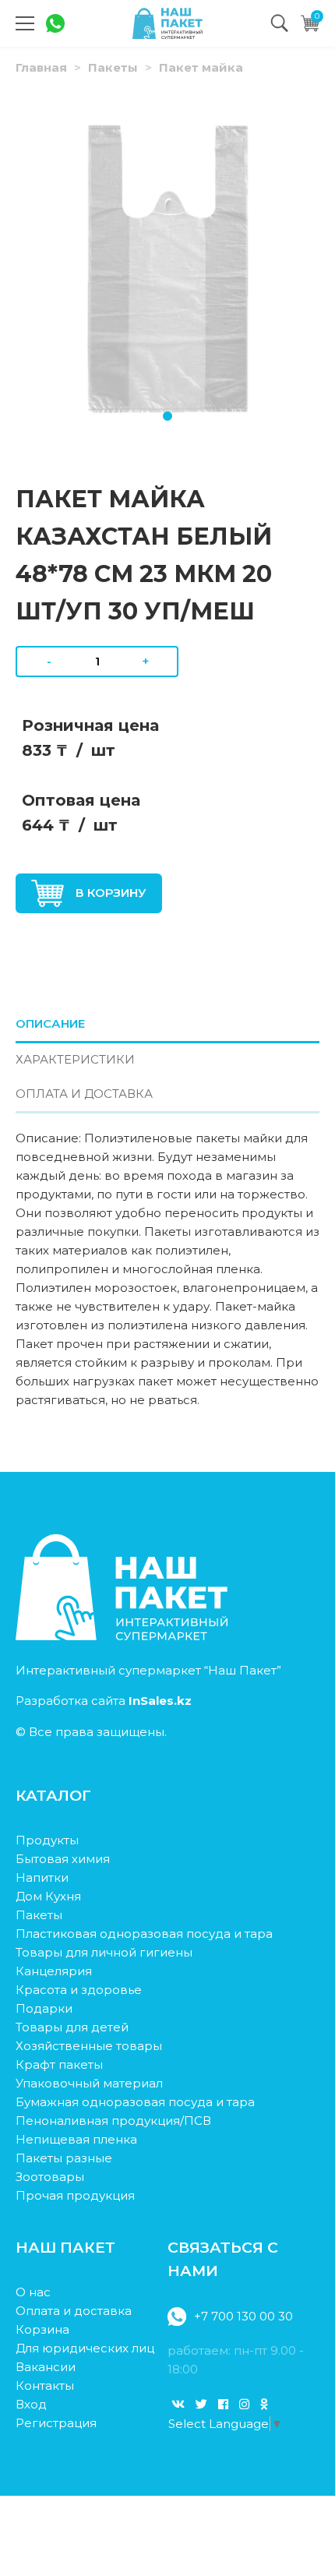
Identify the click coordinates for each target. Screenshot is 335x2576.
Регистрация (56, 2423)
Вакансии (46, 2367)
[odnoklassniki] (264, 2404)
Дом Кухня (48, 1896)
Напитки (42, 1877)
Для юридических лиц (85, 2348)
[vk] (178, 2404)
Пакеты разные (64, 2158)
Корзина (42, 2329)
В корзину (111, 893)
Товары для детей (72, 2027)
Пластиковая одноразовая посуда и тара (144, 1934)
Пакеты (113, 67)
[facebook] (223, 2404)
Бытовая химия (63, 1859)
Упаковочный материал (89, 2083)
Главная (41, 67)
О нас (33, 2292)
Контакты (45, 2385)
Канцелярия (54, 1971)
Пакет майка (201, 67)
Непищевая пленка (76, 2139)
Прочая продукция (75, 2195)
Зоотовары (50, 2177)
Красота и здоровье (79, 1990)
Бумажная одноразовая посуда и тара (135, 2102)
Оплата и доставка (74, 2311)
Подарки (44, 2008)
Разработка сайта (104, 1701)
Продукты (47, 1840)
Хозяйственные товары (89, 2046)
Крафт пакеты (59, 2064)
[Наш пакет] (167, 23)
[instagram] (244, 2404)
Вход (31, 2404)
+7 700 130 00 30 (243, 2316)
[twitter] (201, 2404)
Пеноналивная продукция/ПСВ (113, 2121)
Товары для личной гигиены (104, 1952)
